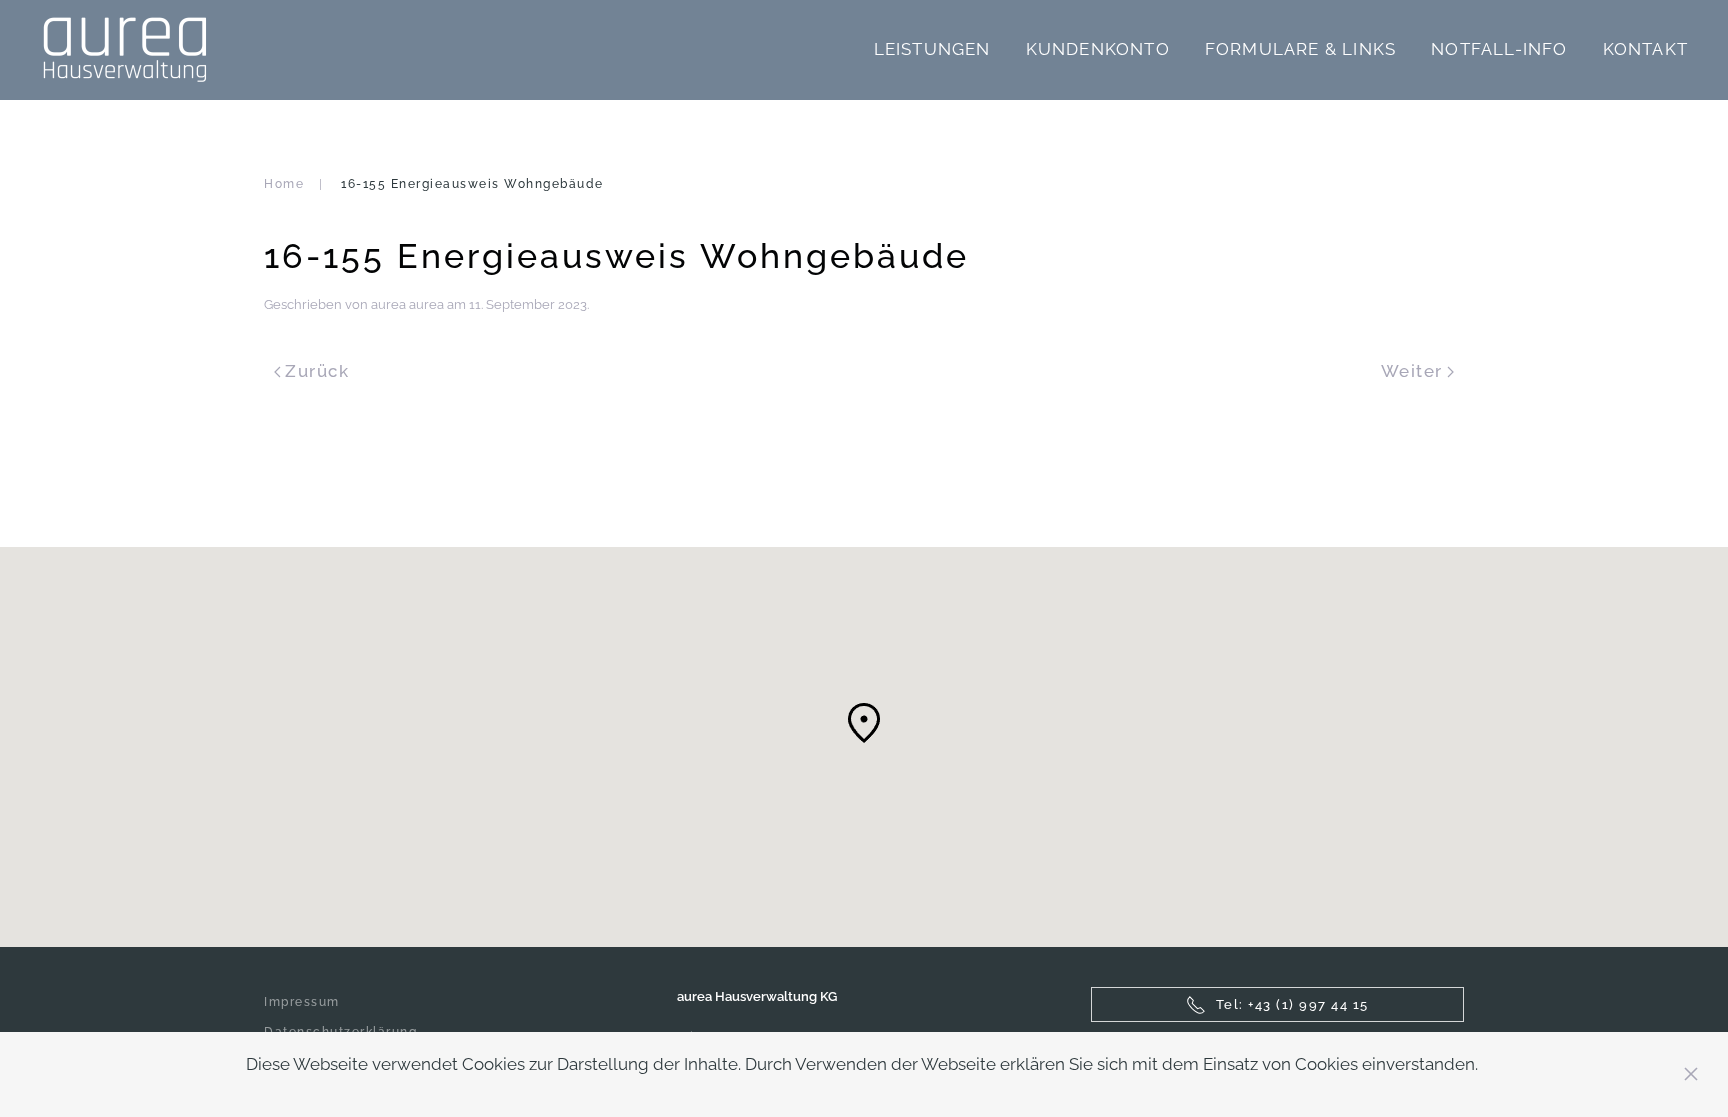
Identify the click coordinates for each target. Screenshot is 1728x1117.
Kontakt (1645, 49)
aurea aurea (407, 304)
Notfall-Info (1499, 49)
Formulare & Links (1300, 49)
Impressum (302, 1002)
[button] (864, 723)
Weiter (1412, 371)
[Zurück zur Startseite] (124, 50)
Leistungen (932, 49)
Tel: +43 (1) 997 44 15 (1292, 1004)
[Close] (1691, 1074)
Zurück (317, 371)
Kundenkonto (1098, 49)
